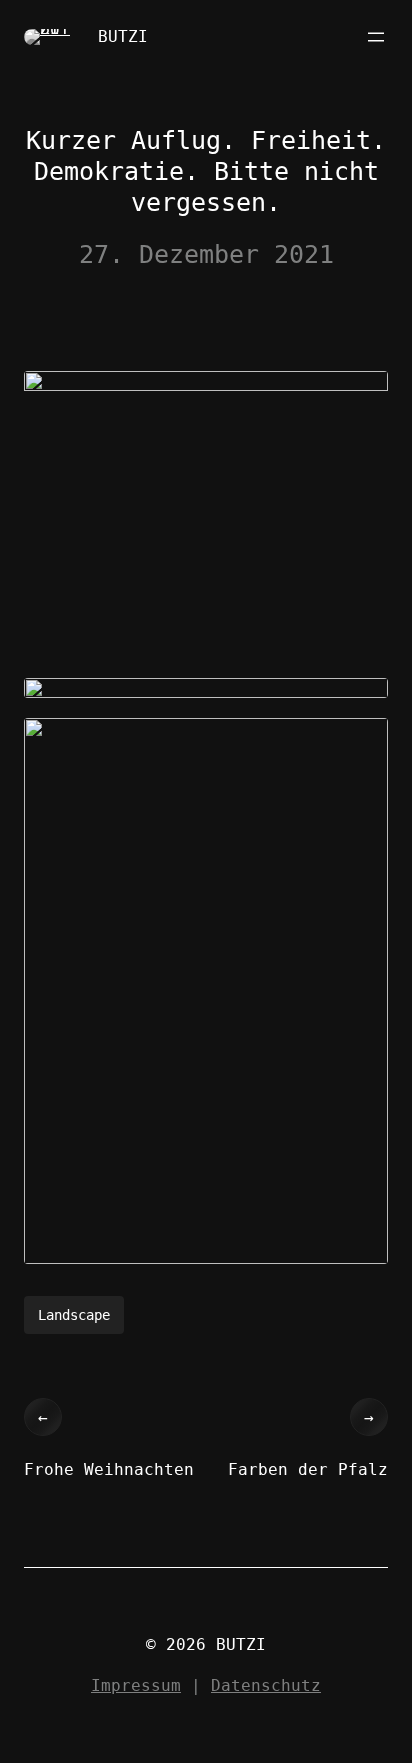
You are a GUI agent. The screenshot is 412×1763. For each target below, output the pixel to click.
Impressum (136, 1685)
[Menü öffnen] (376, 37)
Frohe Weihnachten (109, 1469)
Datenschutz (266, 1685)
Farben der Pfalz (308, 1469)
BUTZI (123, 36)
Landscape (74, 1315)
